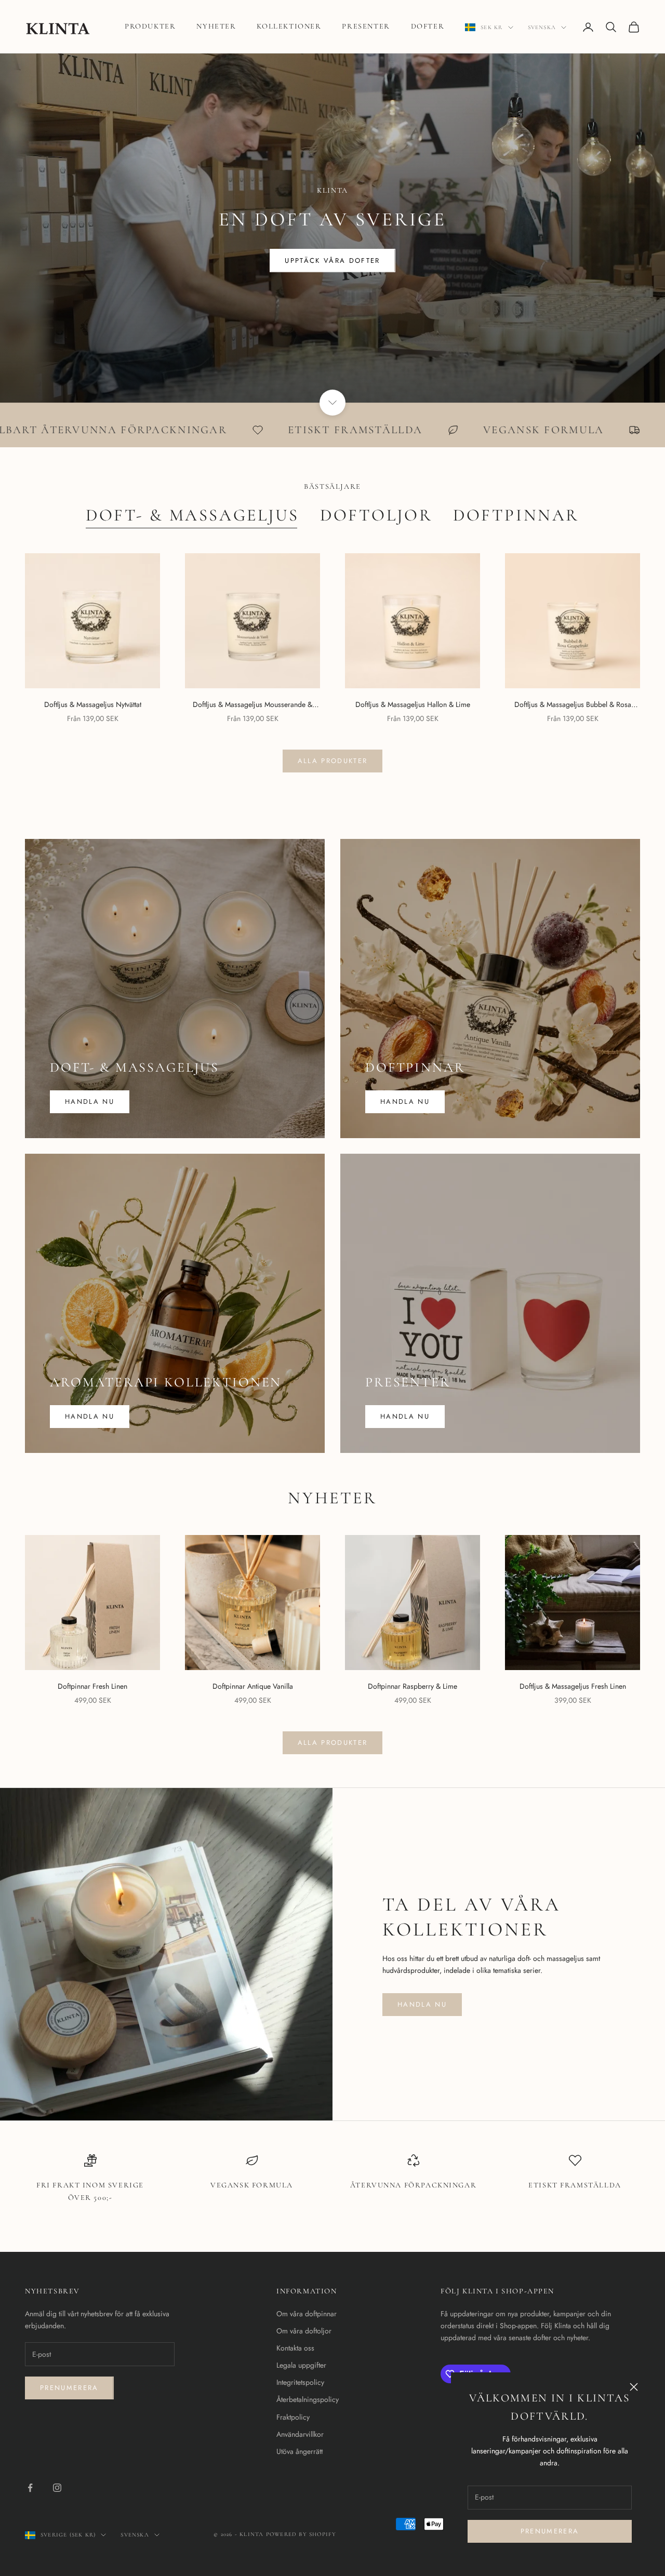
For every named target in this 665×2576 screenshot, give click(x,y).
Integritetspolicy (300, 2382)
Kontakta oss (295, 2348)
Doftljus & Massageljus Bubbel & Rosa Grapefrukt (573, 705)
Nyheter (216, 26)
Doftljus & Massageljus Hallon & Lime (413, 704)
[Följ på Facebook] (30, 2488)
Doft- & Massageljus (192, 515)
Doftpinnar (516, 515)
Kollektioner (289, 26)
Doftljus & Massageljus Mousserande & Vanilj (252, 705)
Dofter (428, 26)
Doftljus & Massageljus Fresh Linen (573, 1686)
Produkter (150, 26)
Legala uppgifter (301, 2365)
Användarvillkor (300, 2434)
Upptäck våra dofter (332, 261)
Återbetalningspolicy (308, 2399)
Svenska (542, 27)
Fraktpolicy (293, 2417)
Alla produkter (333, 761)
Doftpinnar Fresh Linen (92, 1686)
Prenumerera (550, 2531)
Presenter (366, 26)
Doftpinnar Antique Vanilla (253, 1686)
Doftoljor (376, 515)
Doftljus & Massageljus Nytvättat (93, 704)
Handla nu (90, 1102)
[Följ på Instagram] (57, 2488)
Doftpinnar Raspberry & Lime (413, 1686)
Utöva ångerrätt (300, 2451)
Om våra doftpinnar (307, 2314)
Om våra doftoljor (304, 2331)
